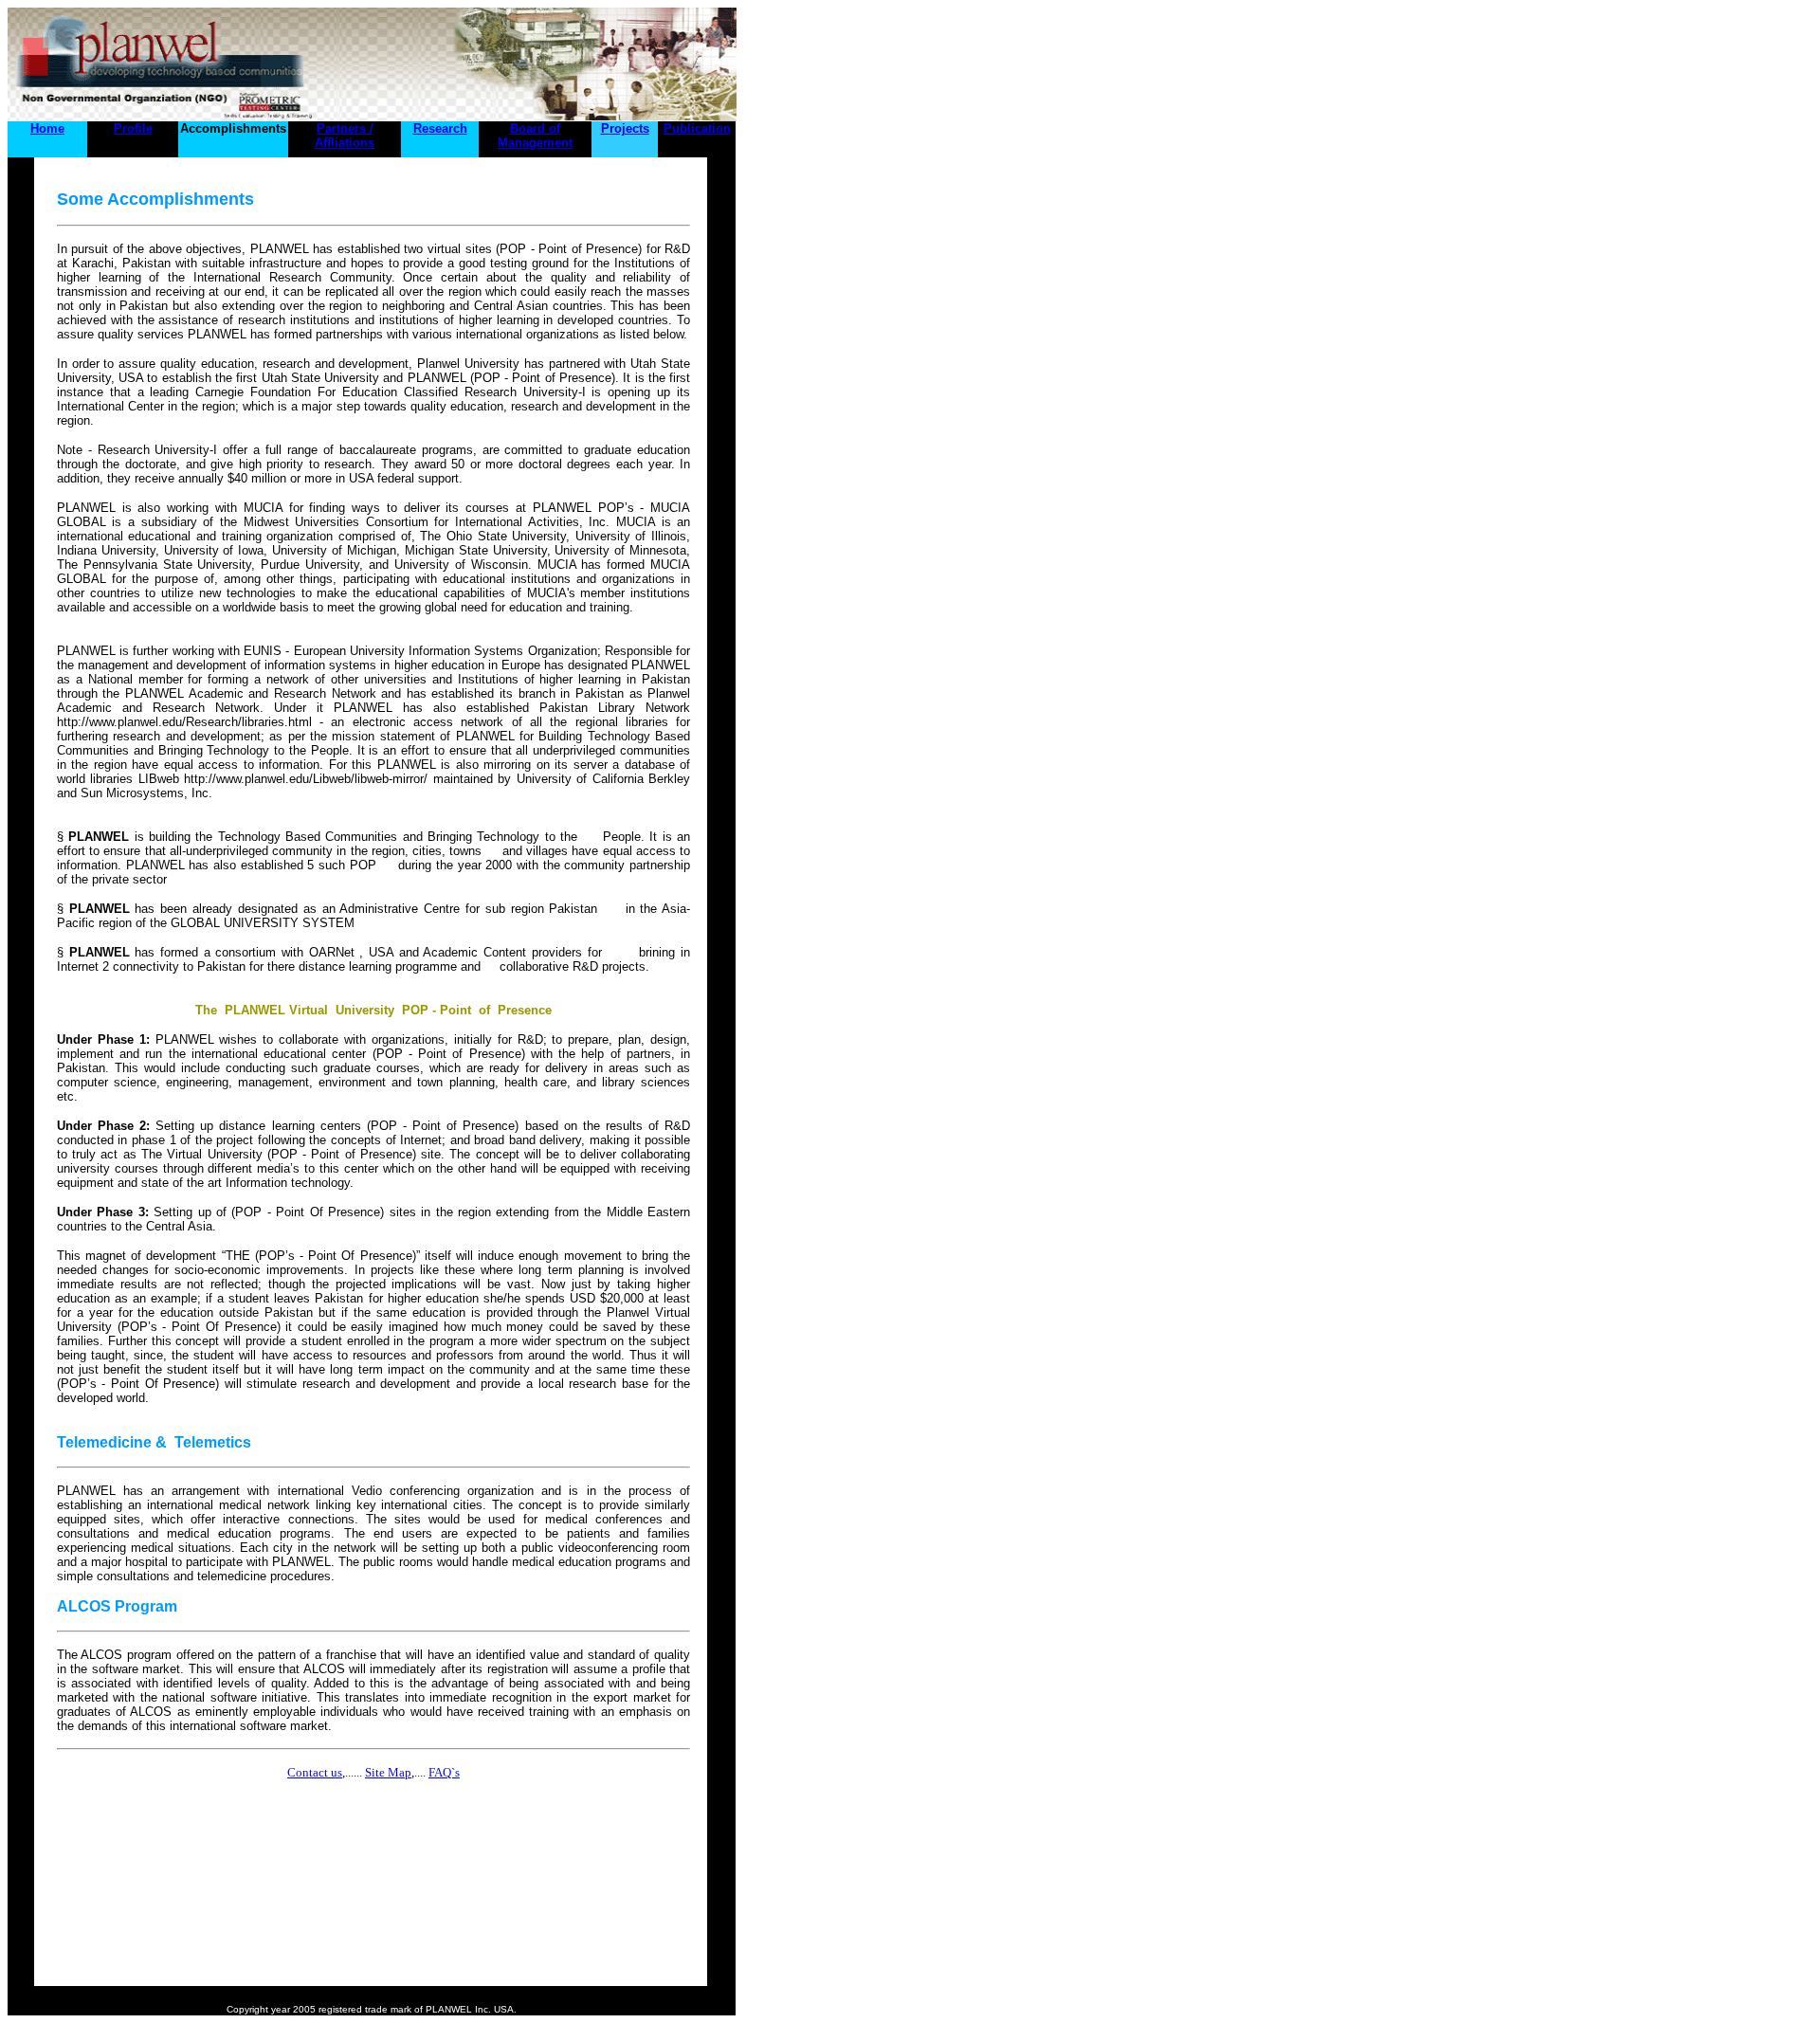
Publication (697, 128)
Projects (625, 128)
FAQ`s (444, 1772)
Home (47, 128)
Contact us (315, 1772)
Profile (133, 128)
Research (440, 128)
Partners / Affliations (345, 136)
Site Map (388, 1772)
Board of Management (535, 136)
